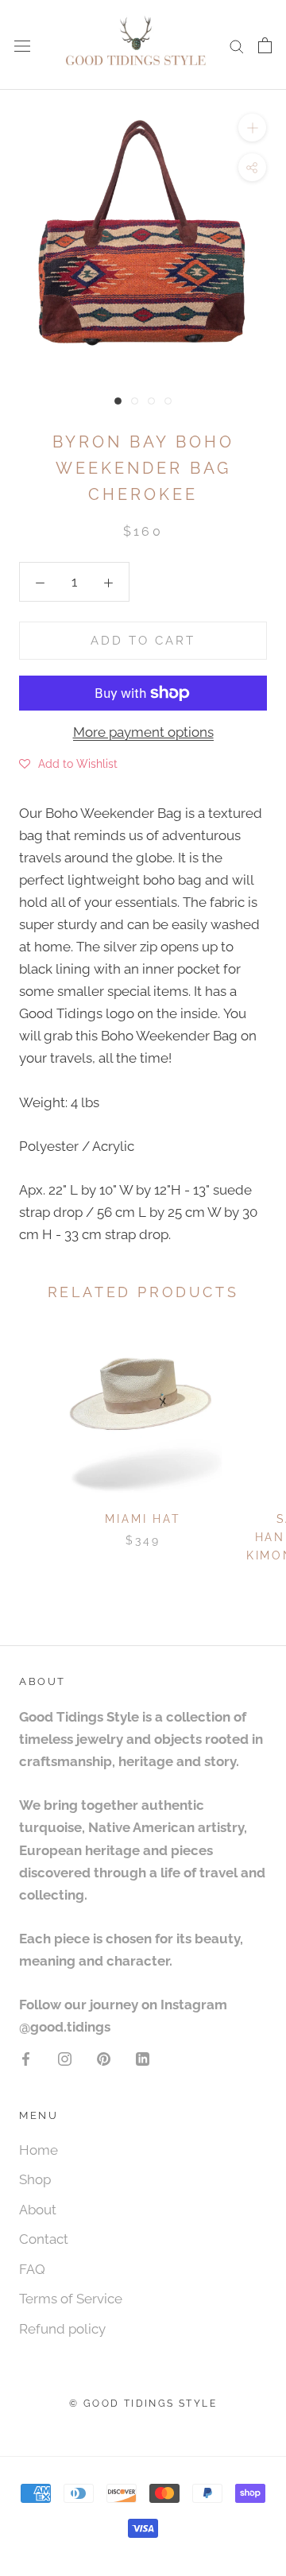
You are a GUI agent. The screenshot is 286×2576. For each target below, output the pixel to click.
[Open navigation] (22, 45)
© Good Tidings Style (143, 2404)
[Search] (237, 45)
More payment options (143, 732)
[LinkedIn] (143, 2058)
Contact (44, 2239)
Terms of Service (71, 2299)
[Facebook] (26, 2058)
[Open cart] (265, 45)
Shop (35, 2179)
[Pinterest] (104, 2058)
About (38, 2210)
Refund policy (62, 2329)
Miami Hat (143, 1519)
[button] (68, 763)
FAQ (32, 2269)
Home (39, 2150)
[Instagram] (65, 2058)
